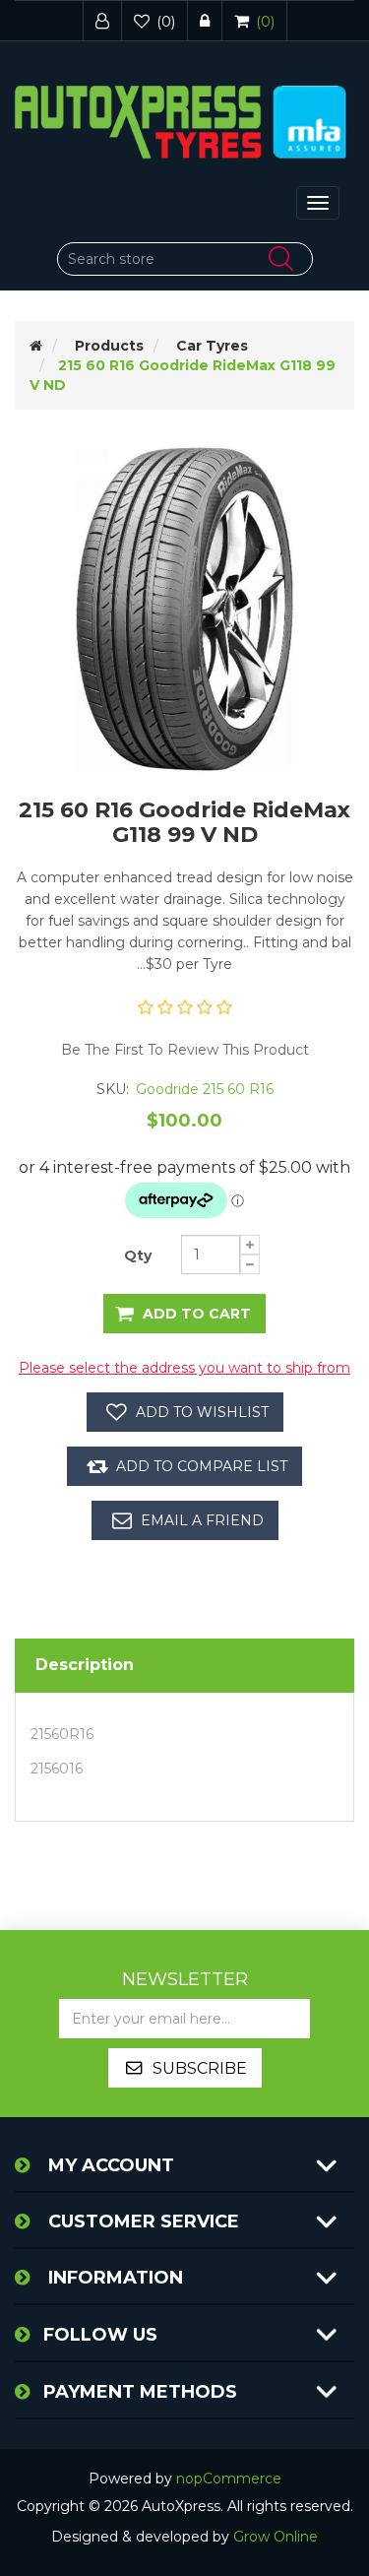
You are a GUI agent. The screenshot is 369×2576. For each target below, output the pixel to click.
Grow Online (276, 2537)
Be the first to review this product (185, 1050)
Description (85, 1665)
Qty (138, 1256)
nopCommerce (229, 2479)
